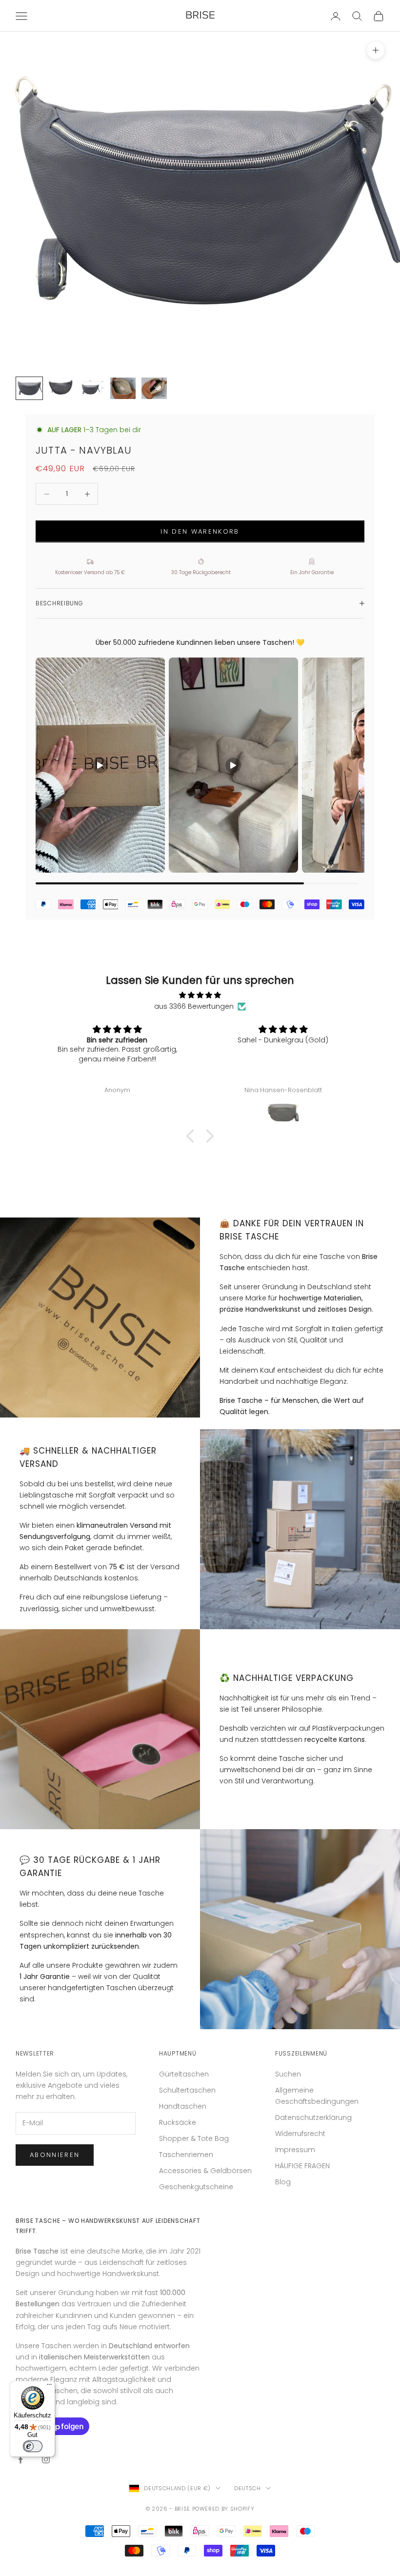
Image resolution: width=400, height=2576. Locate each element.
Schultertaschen (187, 2090)
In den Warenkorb (200, 531)
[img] (200, 995)
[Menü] (49, 2387)
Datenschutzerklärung (313, 2117)
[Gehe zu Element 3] (92, 388)
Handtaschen (183, 2106)
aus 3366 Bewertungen (194, 1006)
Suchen (288, 2074)
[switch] (33, 2446)
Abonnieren (55, 2155)
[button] (193, 1136)
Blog (283, 2182)
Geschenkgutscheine (196, 2187)
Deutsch (248, 2488)
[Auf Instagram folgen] (46, 2459)
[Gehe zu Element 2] (60, 388)
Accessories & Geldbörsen (205, 2171)
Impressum (295, 2150)
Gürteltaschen (184, 2074)
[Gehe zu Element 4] (123, 388)
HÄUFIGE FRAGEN (302, 2166)
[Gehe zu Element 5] (154, 388)
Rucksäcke (178, 2122)
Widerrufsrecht (300, 2134)
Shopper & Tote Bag (194, 2138)
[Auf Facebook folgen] (20, 2459)
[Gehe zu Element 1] (29, 388)
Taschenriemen (186, 2155)
